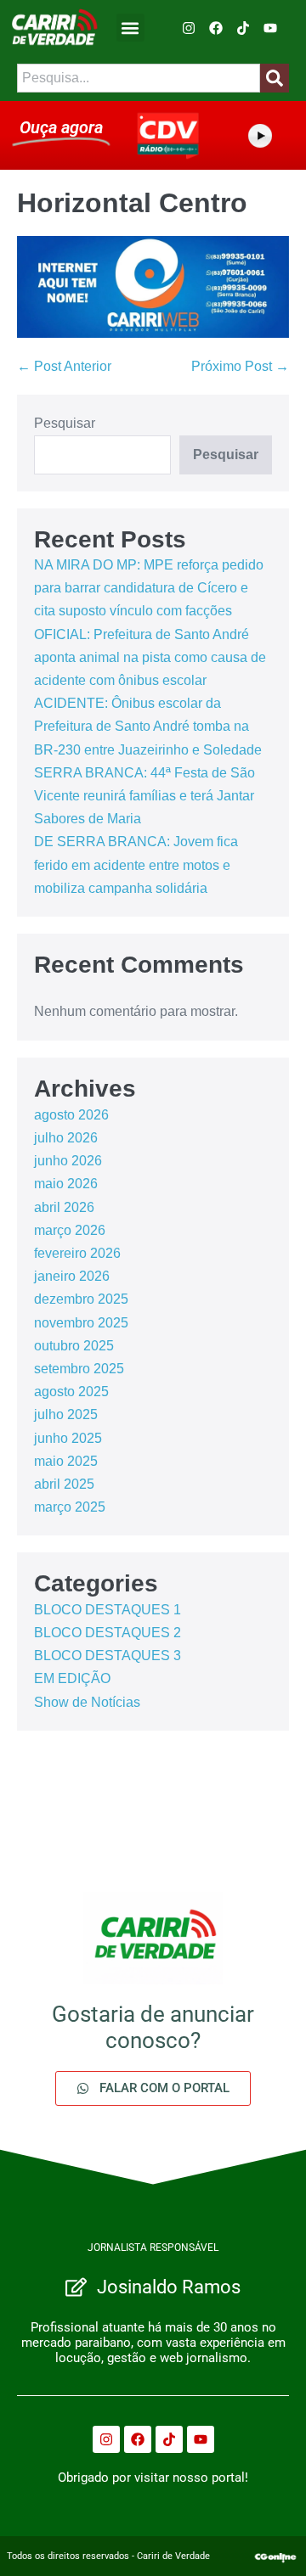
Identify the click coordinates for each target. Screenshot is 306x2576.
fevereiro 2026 (77, 1253)
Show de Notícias (87, 1702)
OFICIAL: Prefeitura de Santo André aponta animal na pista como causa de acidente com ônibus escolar (150, 657)
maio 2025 (66, 1461)
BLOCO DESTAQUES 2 (108, 1633)
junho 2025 (68, 1438)
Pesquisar (65, 423)
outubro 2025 (74, 1346)
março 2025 (70, 1507)
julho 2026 (66, 1138)
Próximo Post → (240, 366)
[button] (130, 28)
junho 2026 (68, 1161)
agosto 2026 (71, 1115)
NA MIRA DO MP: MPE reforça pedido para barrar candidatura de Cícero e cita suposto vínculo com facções (149, 588)
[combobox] (139, 78)
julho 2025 (66, 1414)
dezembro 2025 (81, 1299)
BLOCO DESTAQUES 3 (108, 1656)
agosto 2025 (71, 1392)
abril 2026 (64, 1207)
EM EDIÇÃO (72, 1678)
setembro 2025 (79, 1369)
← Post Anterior (64, 366)
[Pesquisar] (275, 78)
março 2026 (70, 1230)
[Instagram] (189, 28)
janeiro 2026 (72, 1276)
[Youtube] (270, 28)
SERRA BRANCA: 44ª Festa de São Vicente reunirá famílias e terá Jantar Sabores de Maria (144, 796)
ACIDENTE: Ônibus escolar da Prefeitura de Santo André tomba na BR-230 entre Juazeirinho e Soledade (148, 726)
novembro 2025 (81, 1323)
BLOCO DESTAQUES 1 (108, 1610)
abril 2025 (64, 1484)
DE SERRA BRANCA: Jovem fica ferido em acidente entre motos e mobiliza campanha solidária (136, 864)
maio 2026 (66, 1184)
